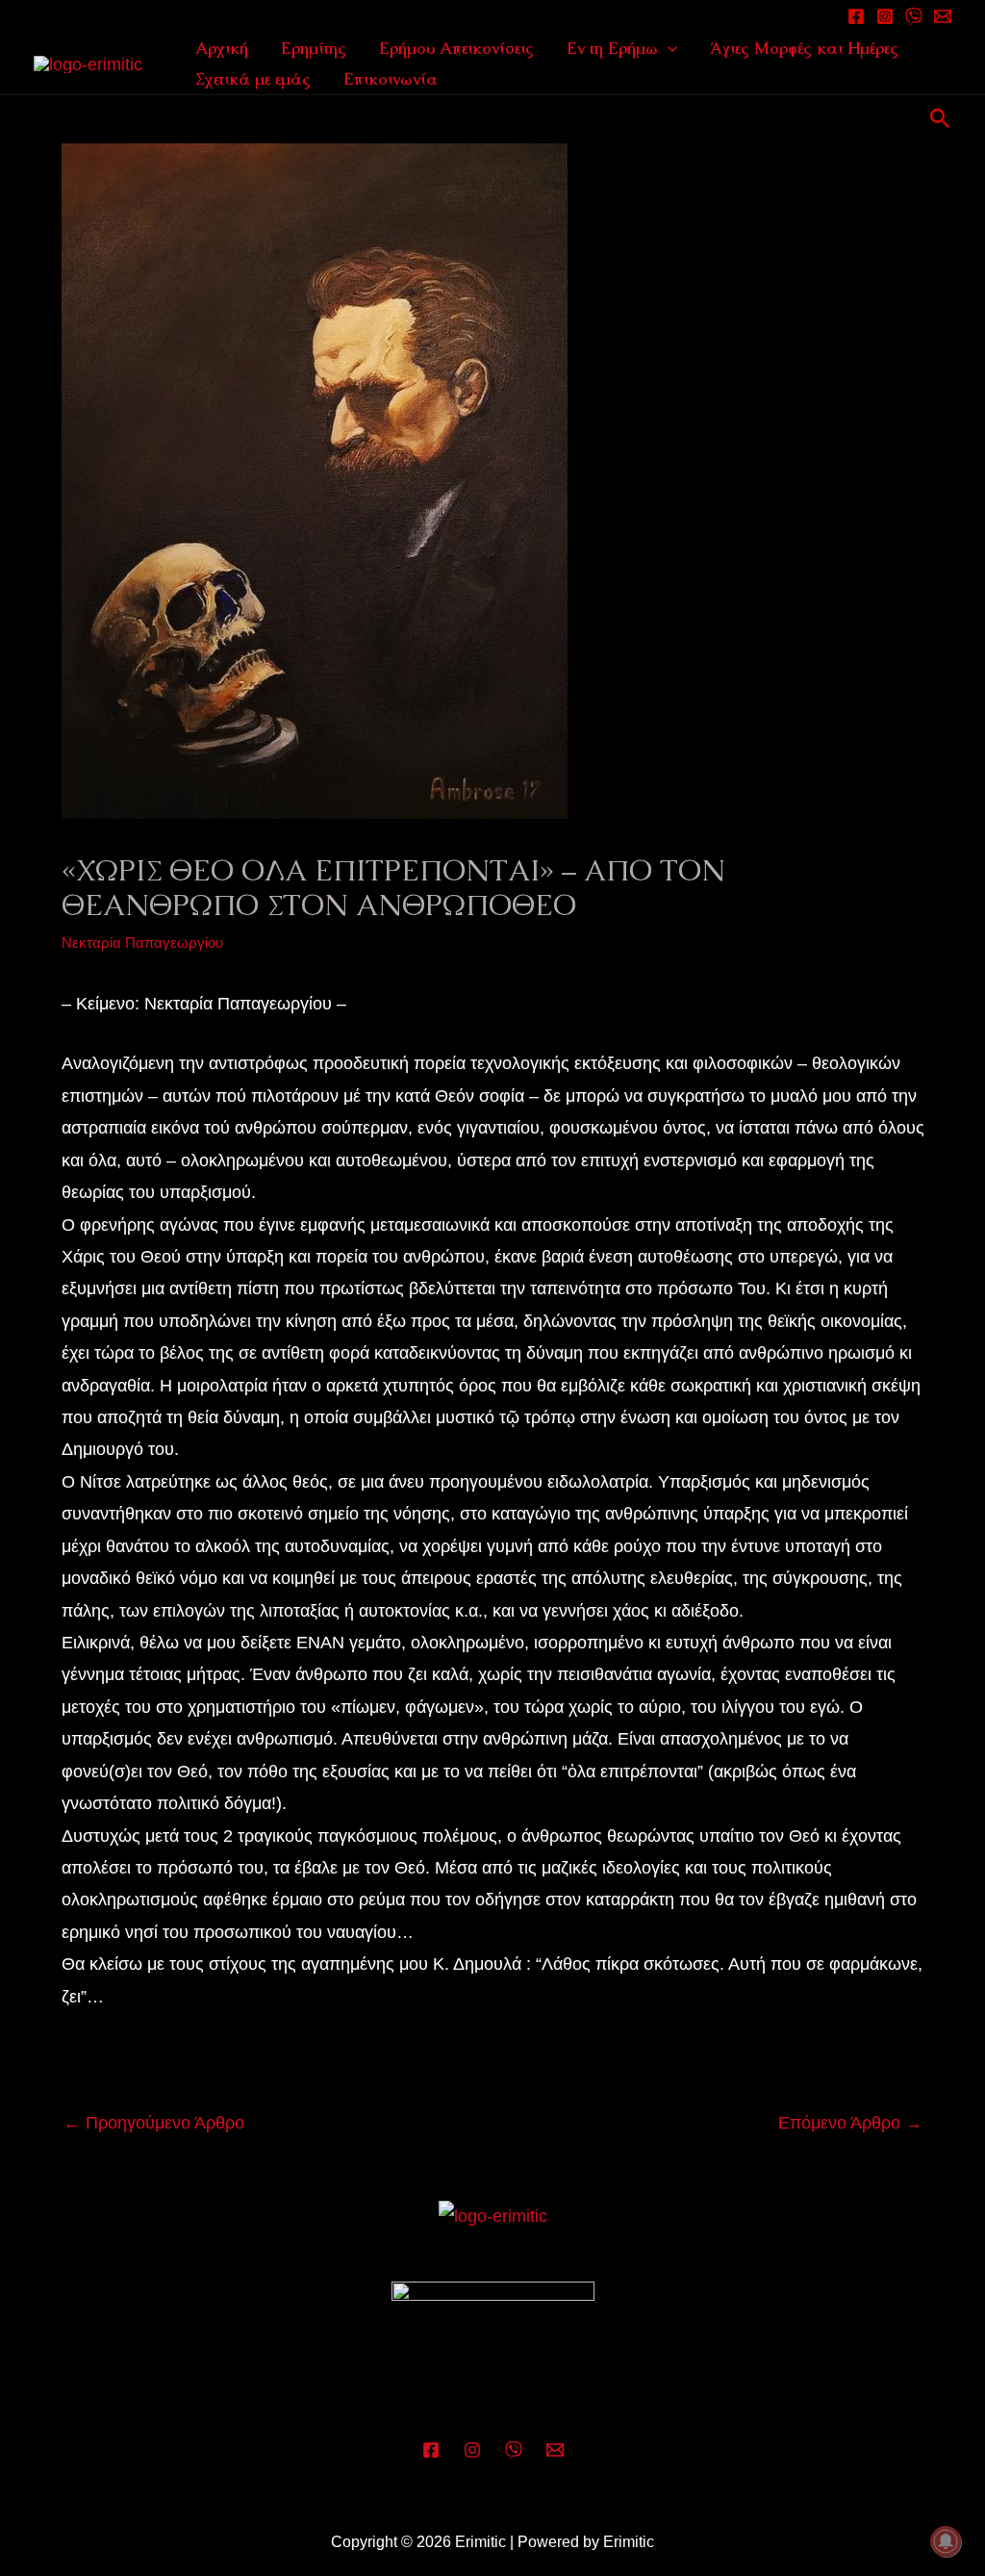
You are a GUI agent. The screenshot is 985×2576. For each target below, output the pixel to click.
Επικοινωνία (391, 79)
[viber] (914, 16)
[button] (668, 48)
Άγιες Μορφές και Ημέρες (804, 48)
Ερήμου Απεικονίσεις (456, 48)
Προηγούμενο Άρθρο (154, 2123)
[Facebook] (856, 16)
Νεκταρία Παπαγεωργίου (142, 943)
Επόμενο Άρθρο (850, 2123)
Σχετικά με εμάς (253, 79)
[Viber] (514, 2450)
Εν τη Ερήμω (612, 48)
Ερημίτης (314, 48)
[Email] (943, 16)
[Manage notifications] (946, 2541)
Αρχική (222, 48)
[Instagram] (885, 16)
